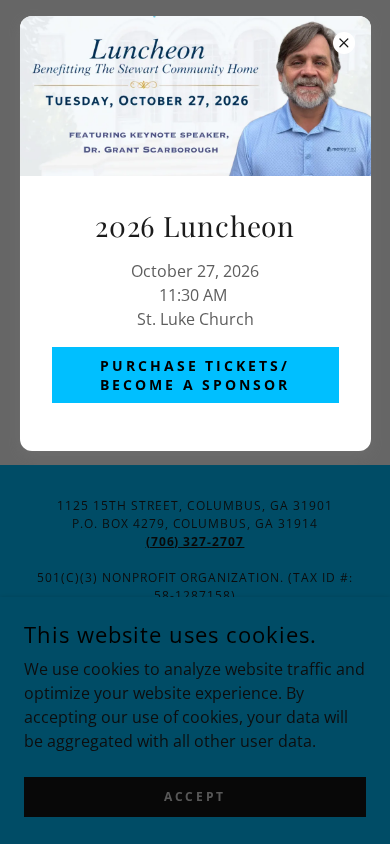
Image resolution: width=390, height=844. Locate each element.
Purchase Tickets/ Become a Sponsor (195, 375)
